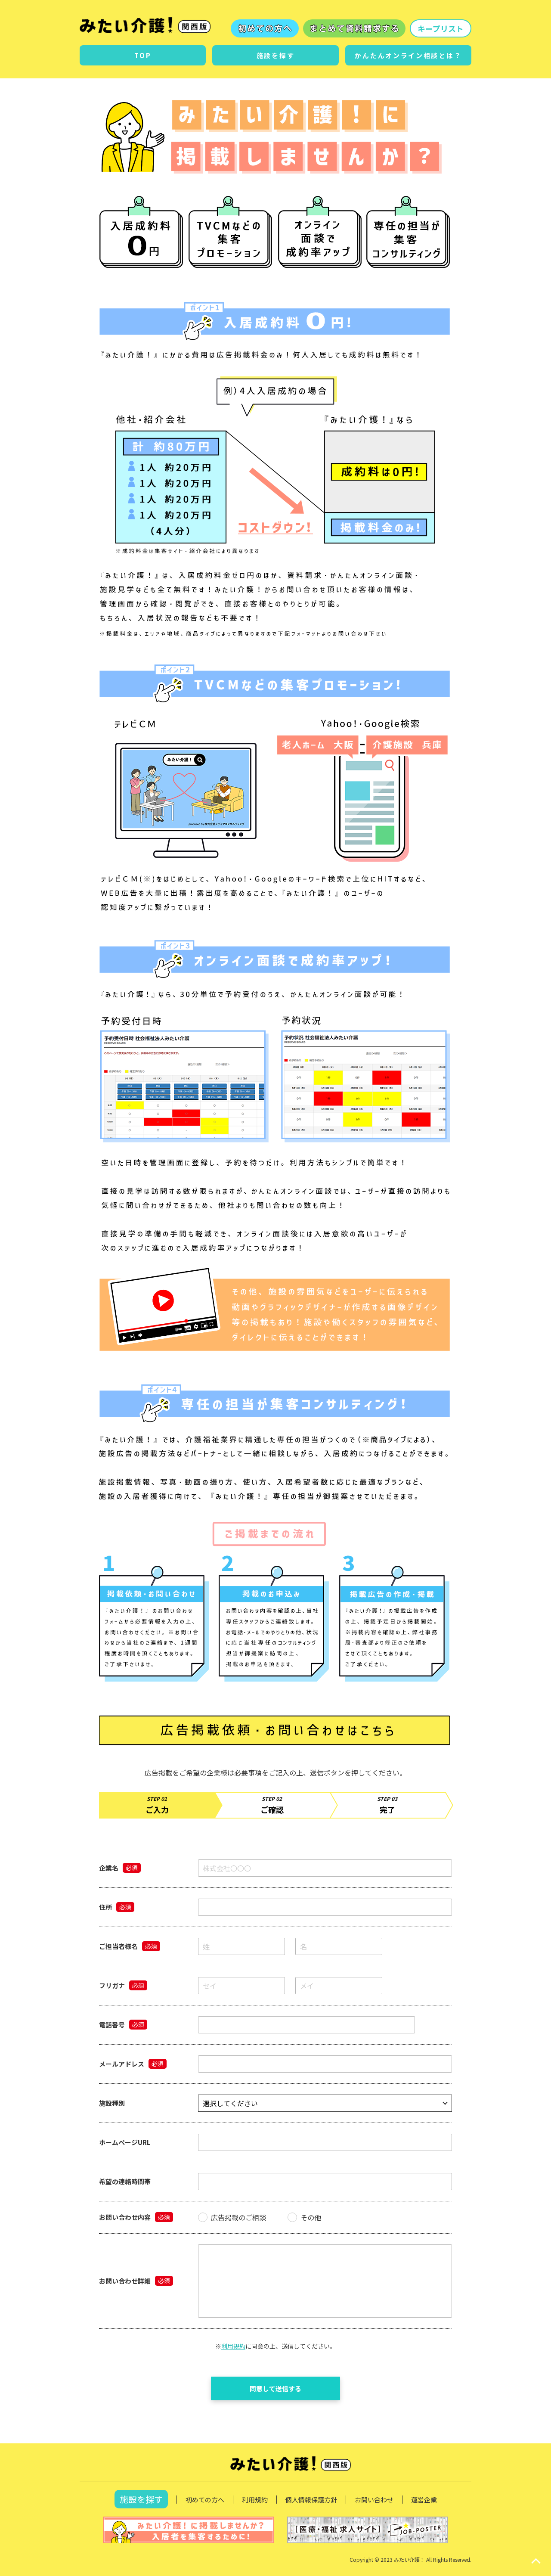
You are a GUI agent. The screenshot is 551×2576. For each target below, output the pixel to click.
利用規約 (233, 2346)
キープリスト (441, 28)
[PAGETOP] (536, 2561)
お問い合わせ (374, 2500)
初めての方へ (205, 2500)
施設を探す (141, 2499)
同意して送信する (275, 2388)
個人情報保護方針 (311, 2500)
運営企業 (424, 2500)
